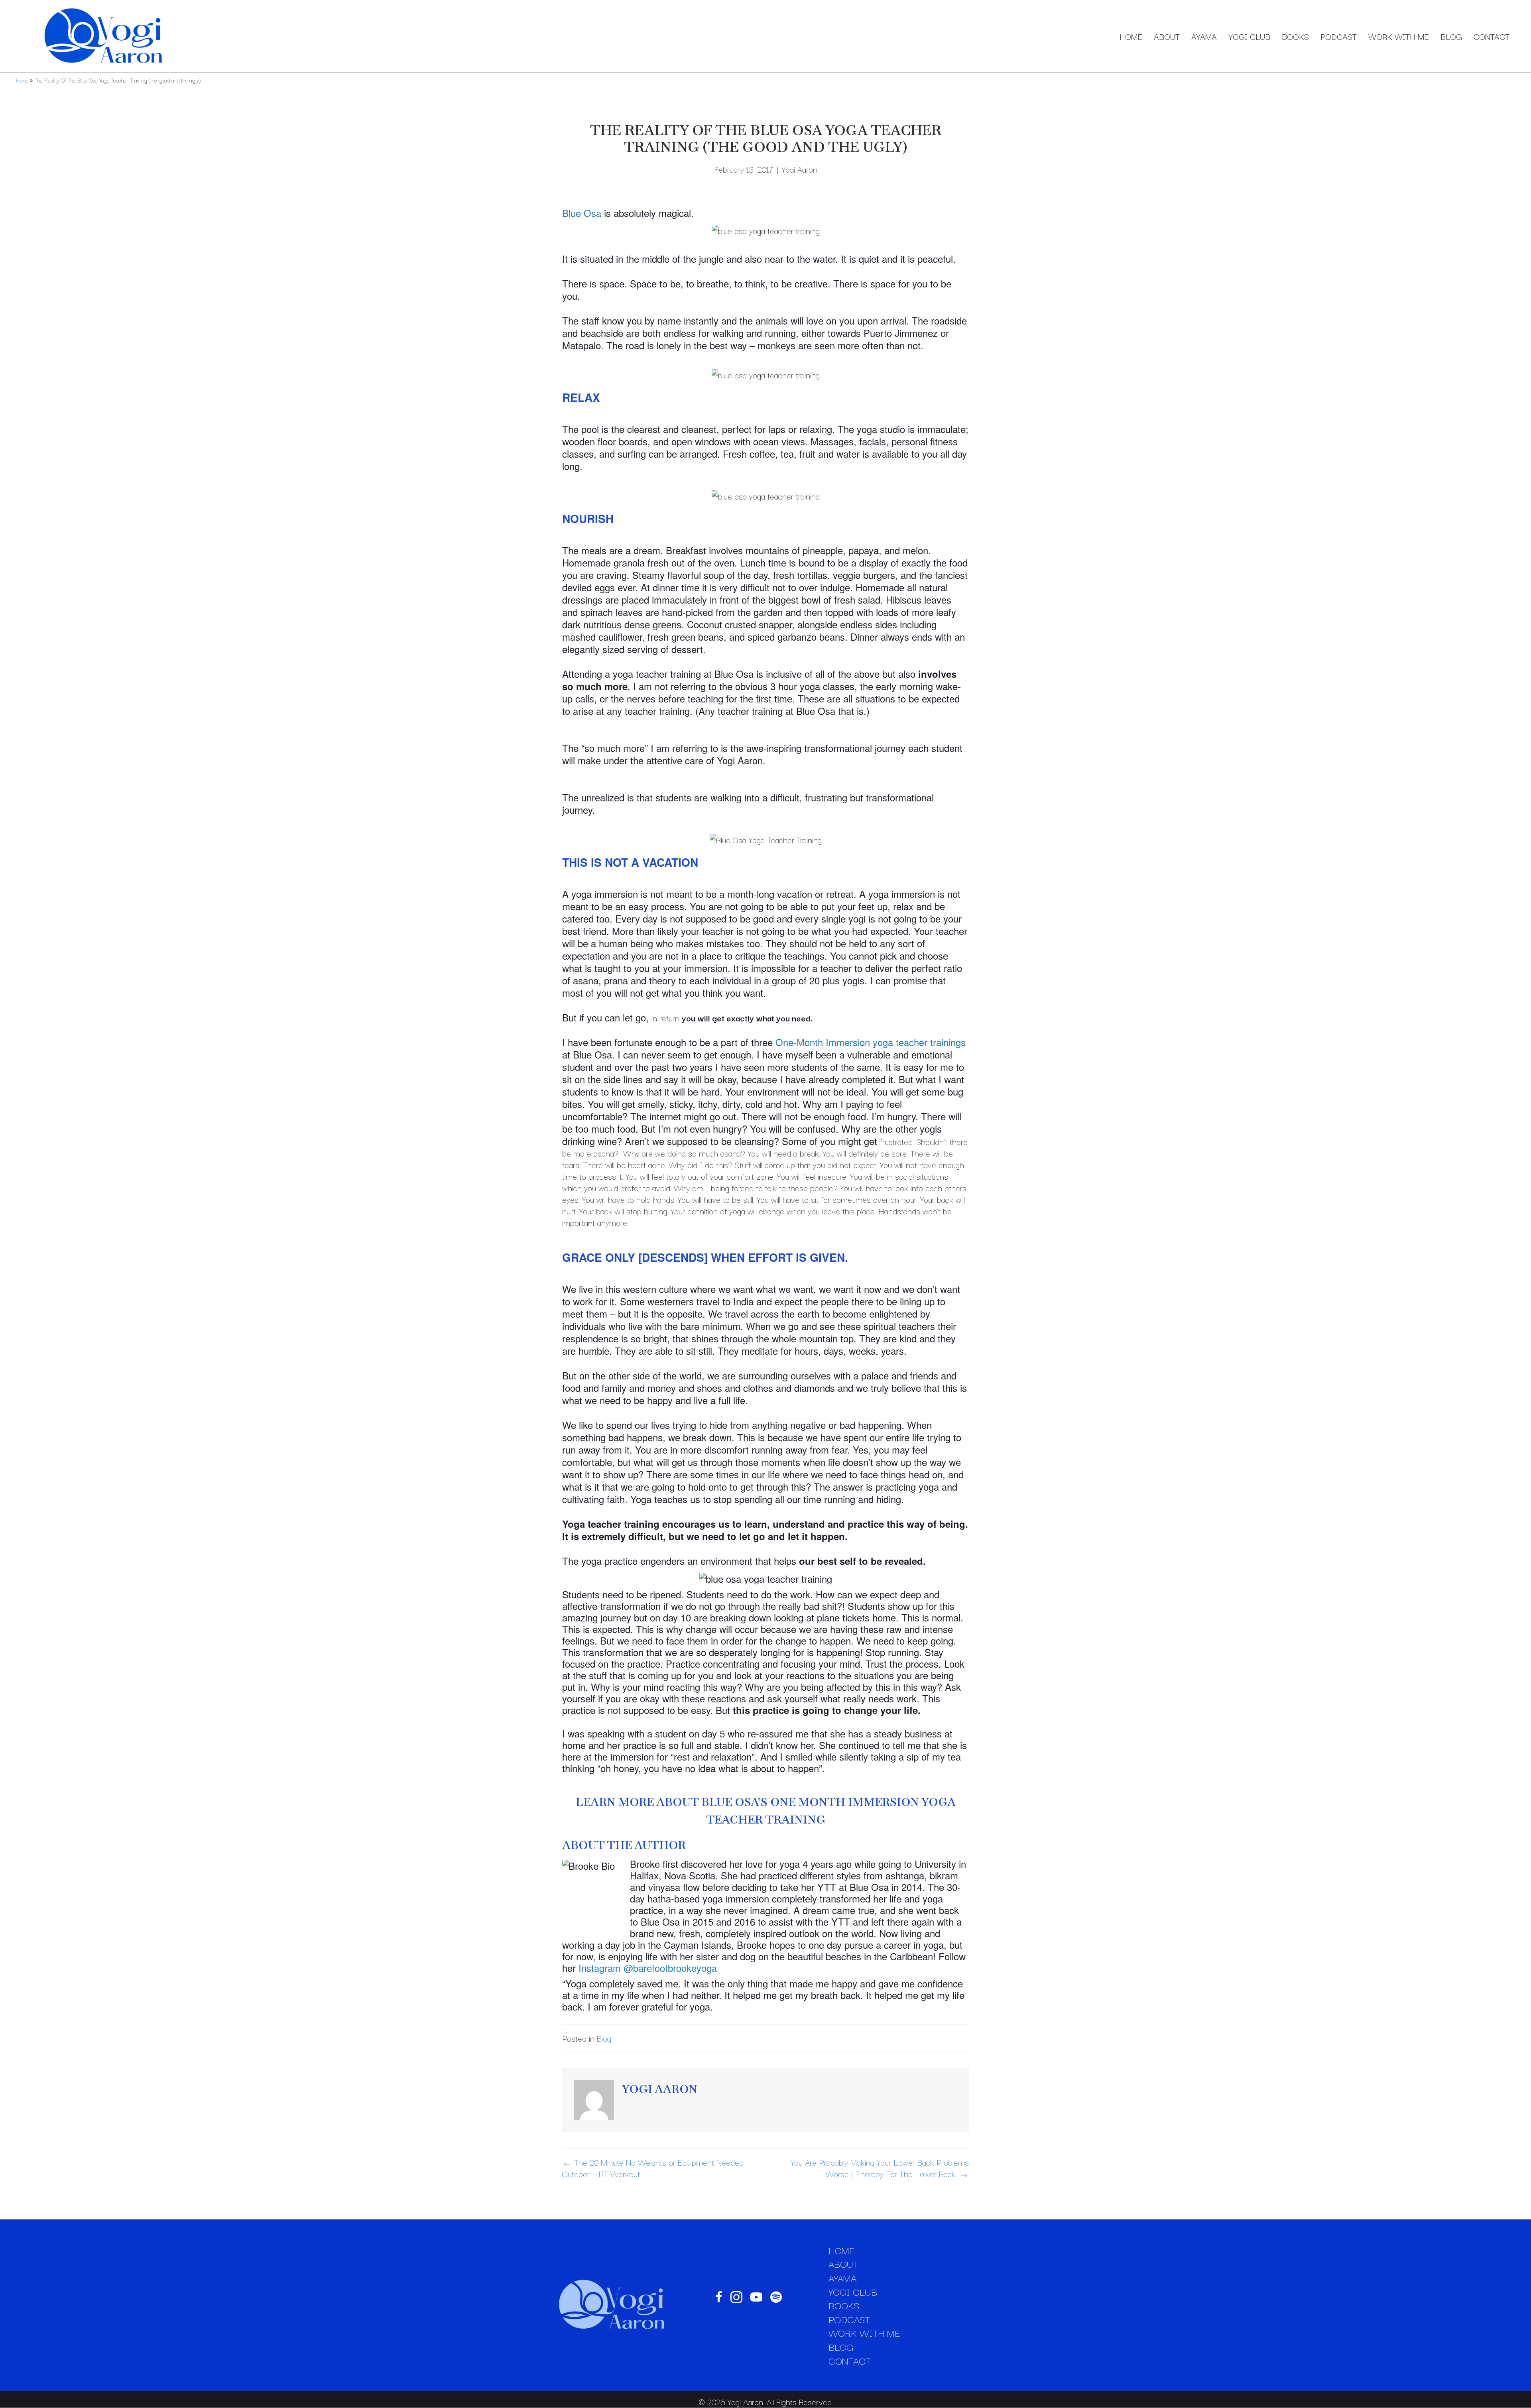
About (1167, 36)
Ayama (1204, 36)
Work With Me (1399, 36)
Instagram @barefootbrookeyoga (648, 1968)
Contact (1492, 36)
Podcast (1339, 36)
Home (1131, 36)
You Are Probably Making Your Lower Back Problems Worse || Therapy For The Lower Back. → (880, 2168)
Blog (1451, 36)
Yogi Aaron (800, 169)
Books (1295, 36)
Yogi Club (1249, 36)
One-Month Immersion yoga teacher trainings (871, 1042)
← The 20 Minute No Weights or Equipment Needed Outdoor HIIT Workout (653, 2168)
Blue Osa (582, 213)
